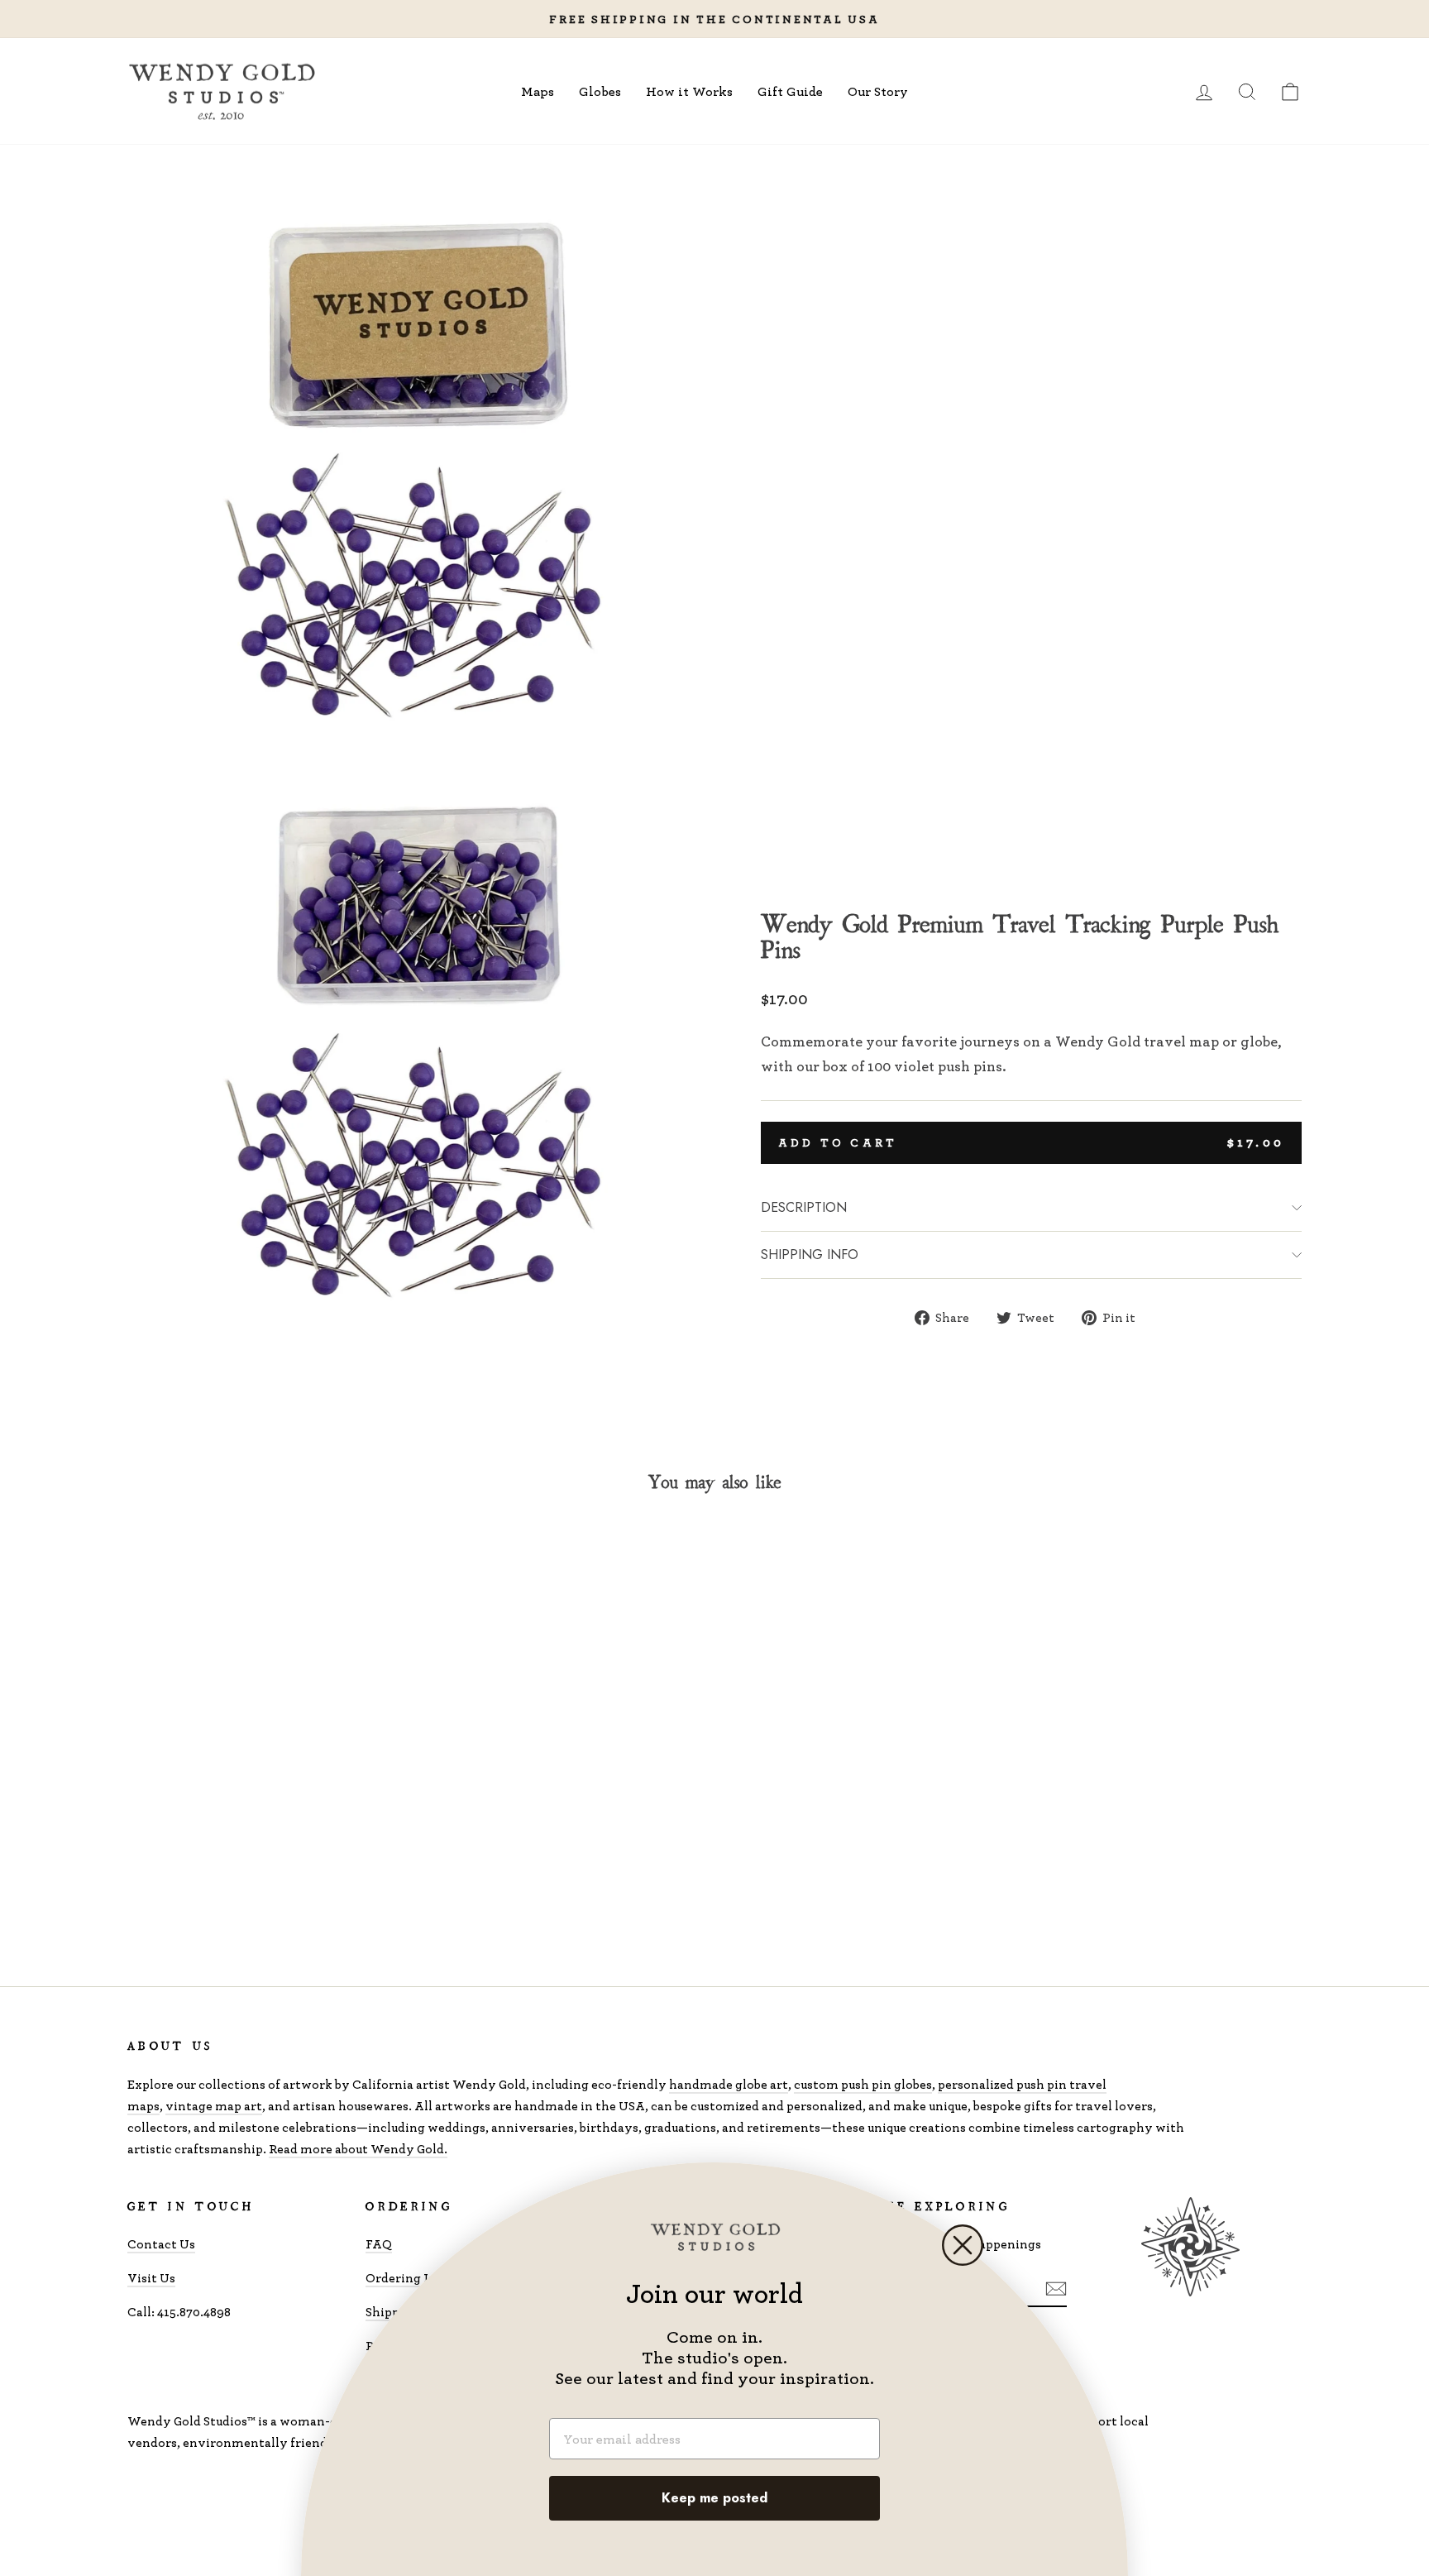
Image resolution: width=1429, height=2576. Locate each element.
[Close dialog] (963, 2245)
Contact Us (161, 2244)
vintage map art (214, 2106)
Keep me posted (714, 2498)
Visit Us (151, 2278)
